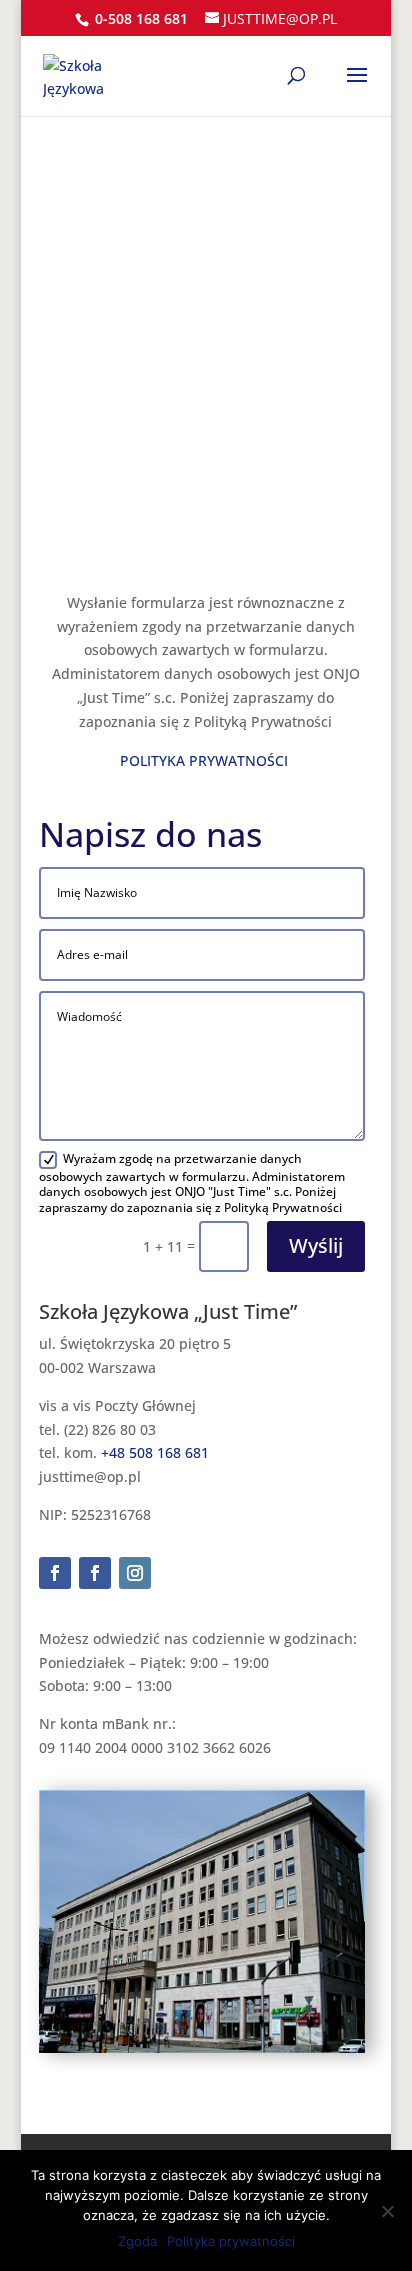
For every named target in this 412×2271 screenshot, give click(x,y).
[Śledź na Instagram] (135, 1573)
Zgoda (137, 2241)
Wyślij (316, 1245)
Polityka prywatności (231, 2241)
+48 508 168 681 (155, 1452)
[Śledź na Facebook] (55, 1573)
